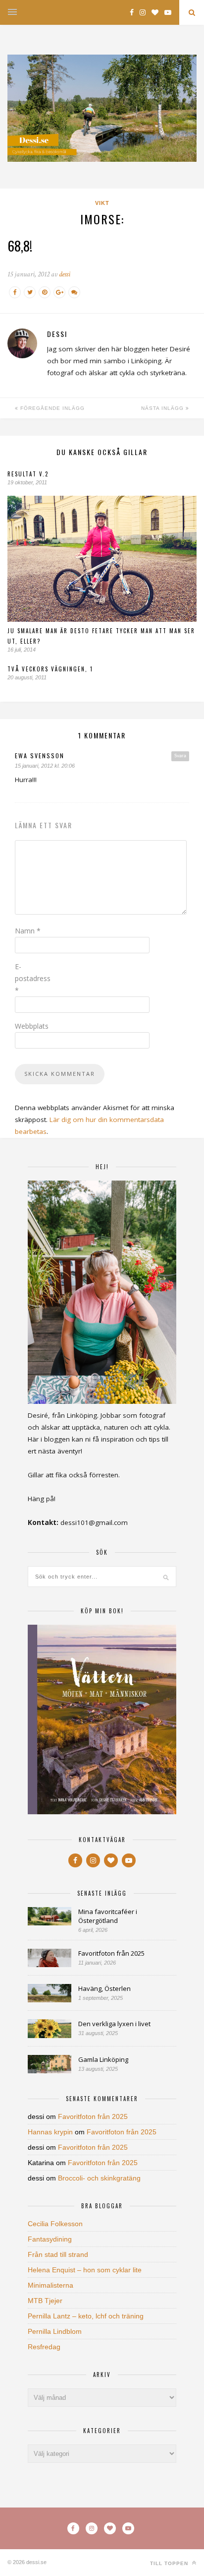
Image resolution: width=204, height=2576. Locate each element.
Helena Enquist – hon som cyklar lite (85, 2270)
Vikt (102, 203)
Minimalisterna (51, 2285)
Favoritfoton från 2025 (111, 1953)
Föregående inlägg (51, 408)
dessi (65, 274)
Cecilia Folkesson (55, 2224)
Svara (180, 756)
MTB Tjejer (45, 2301)
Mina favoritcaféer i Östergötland (108, 1916)
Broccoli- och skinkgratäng (99, 2178)
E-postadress (33, 978)
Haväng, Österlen (104, 1988)
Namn (28, 931)
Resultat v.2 (28, 474)
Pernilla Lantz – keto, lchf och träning (86, 2316)
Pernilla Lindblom (55, 2331)
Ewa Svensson (40, 756)
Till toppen (170, 2563)
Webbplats (32, 1026)
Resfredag (44, 2347)
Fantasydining (50, 2239)
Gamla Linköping (103, 2059)
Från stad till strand (58, 2254)
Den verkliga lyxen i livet (114, 2024)
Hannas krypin (50, 2132)
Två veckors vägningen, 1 (50, 669)
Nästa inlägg (163, 408)
